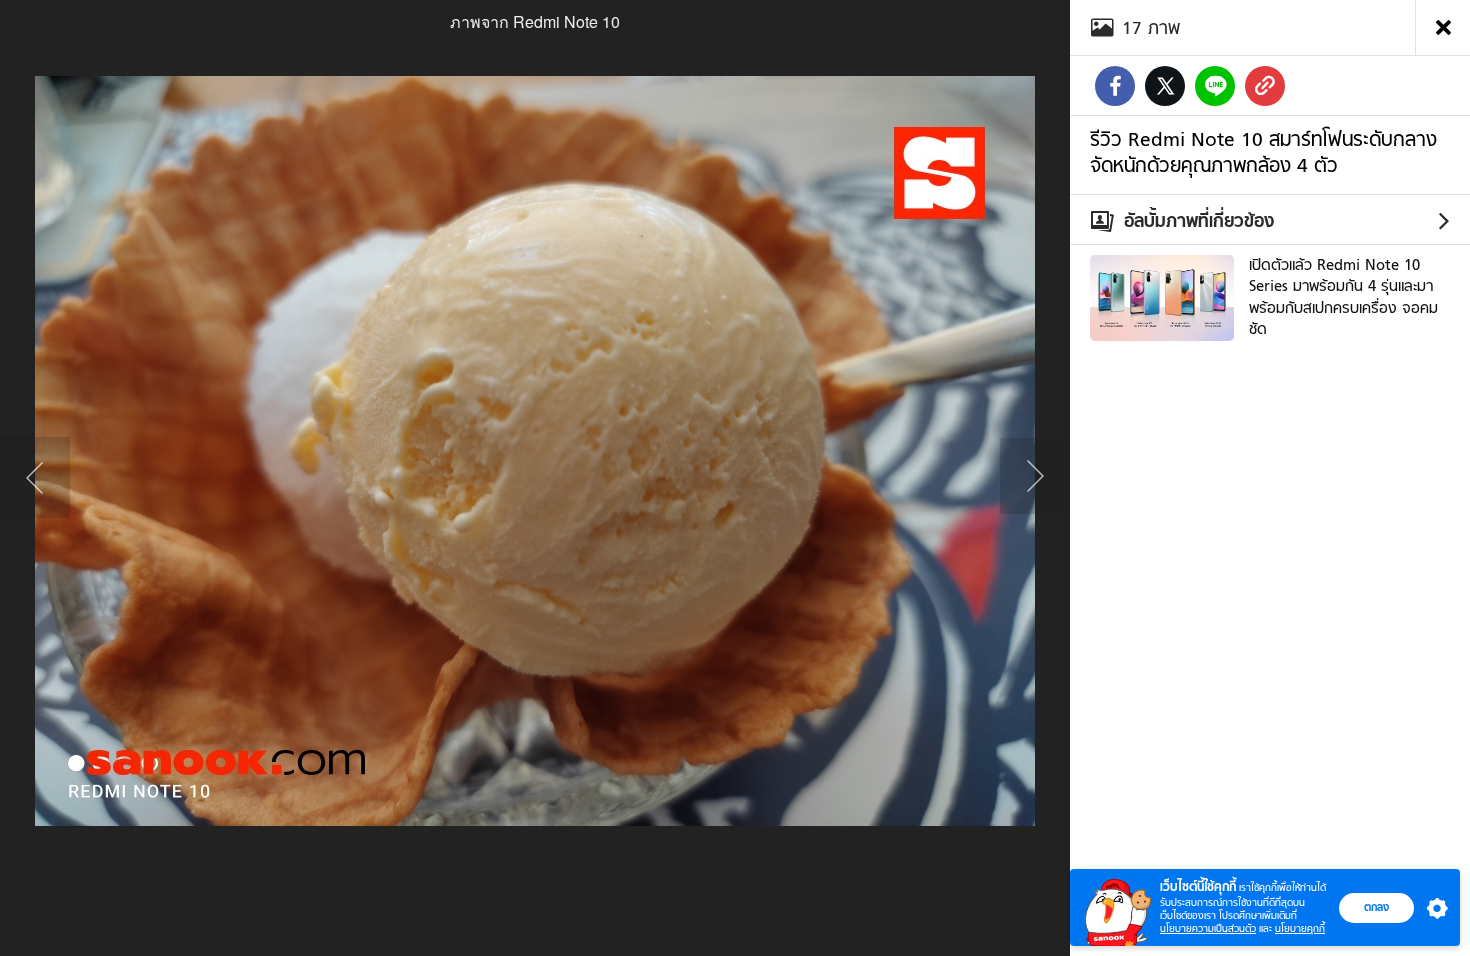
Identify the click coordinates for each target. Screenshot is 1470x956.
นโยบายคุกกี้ (1300, 928)
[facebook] (1115, 86)
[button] (1433, 908)
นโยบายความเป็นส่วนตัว (1208, 928)
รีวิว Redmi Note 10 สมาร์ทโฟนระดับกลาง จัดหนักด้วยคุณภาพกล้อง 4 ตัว (1263, 152)
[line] (1215, 86)
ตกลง (1376, 907)
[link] (1265, 86)
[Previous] (35, 478)
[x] (1165, 86)
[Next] (1035, 478)
